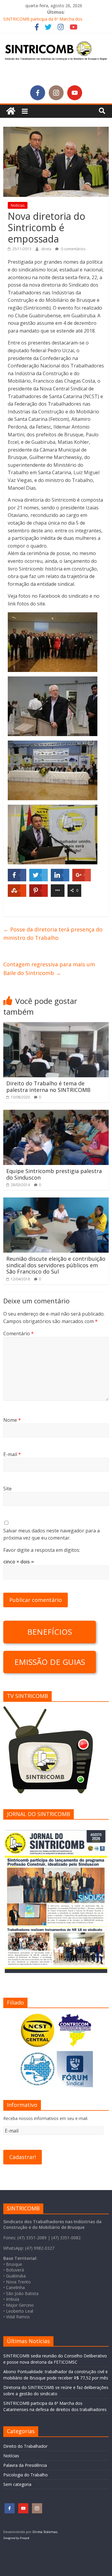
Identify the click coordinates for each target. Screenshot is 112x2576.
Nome (12, 1420)
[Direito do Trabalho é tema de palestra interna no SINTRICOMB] (56, 1026)
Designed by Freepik (16, 2538)
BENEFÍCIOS (50, 1632)
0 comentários (73, 249)
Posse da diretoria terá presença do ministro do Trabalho (53, 934)
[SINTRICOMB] (11, 111)
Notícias (18, 205)
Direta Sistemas (45, 2532)
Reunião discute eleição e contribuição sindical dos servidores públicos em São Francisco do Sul (56, 1265)
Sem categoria (17, 2484)
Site (7, 1489)
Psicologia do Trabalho (26, 2475)
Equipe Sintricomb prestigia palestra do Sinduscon (54, 1174)
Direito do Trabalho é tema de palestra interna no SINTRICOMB (48, 1087)
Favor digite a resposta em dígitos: (42, 1550)
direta (47, 249)
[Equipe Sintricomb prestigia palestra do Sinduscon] (56, 1113)
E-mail (12, 1454)
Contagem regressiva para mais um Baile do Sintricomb (49, 969)
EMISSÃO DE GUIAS (50, 1662)
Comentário (19, 1333)
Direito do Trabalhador (25, 2446)
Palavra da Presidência (25, 2465)
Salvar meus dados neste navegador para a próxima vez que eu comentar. (52, 1534)
